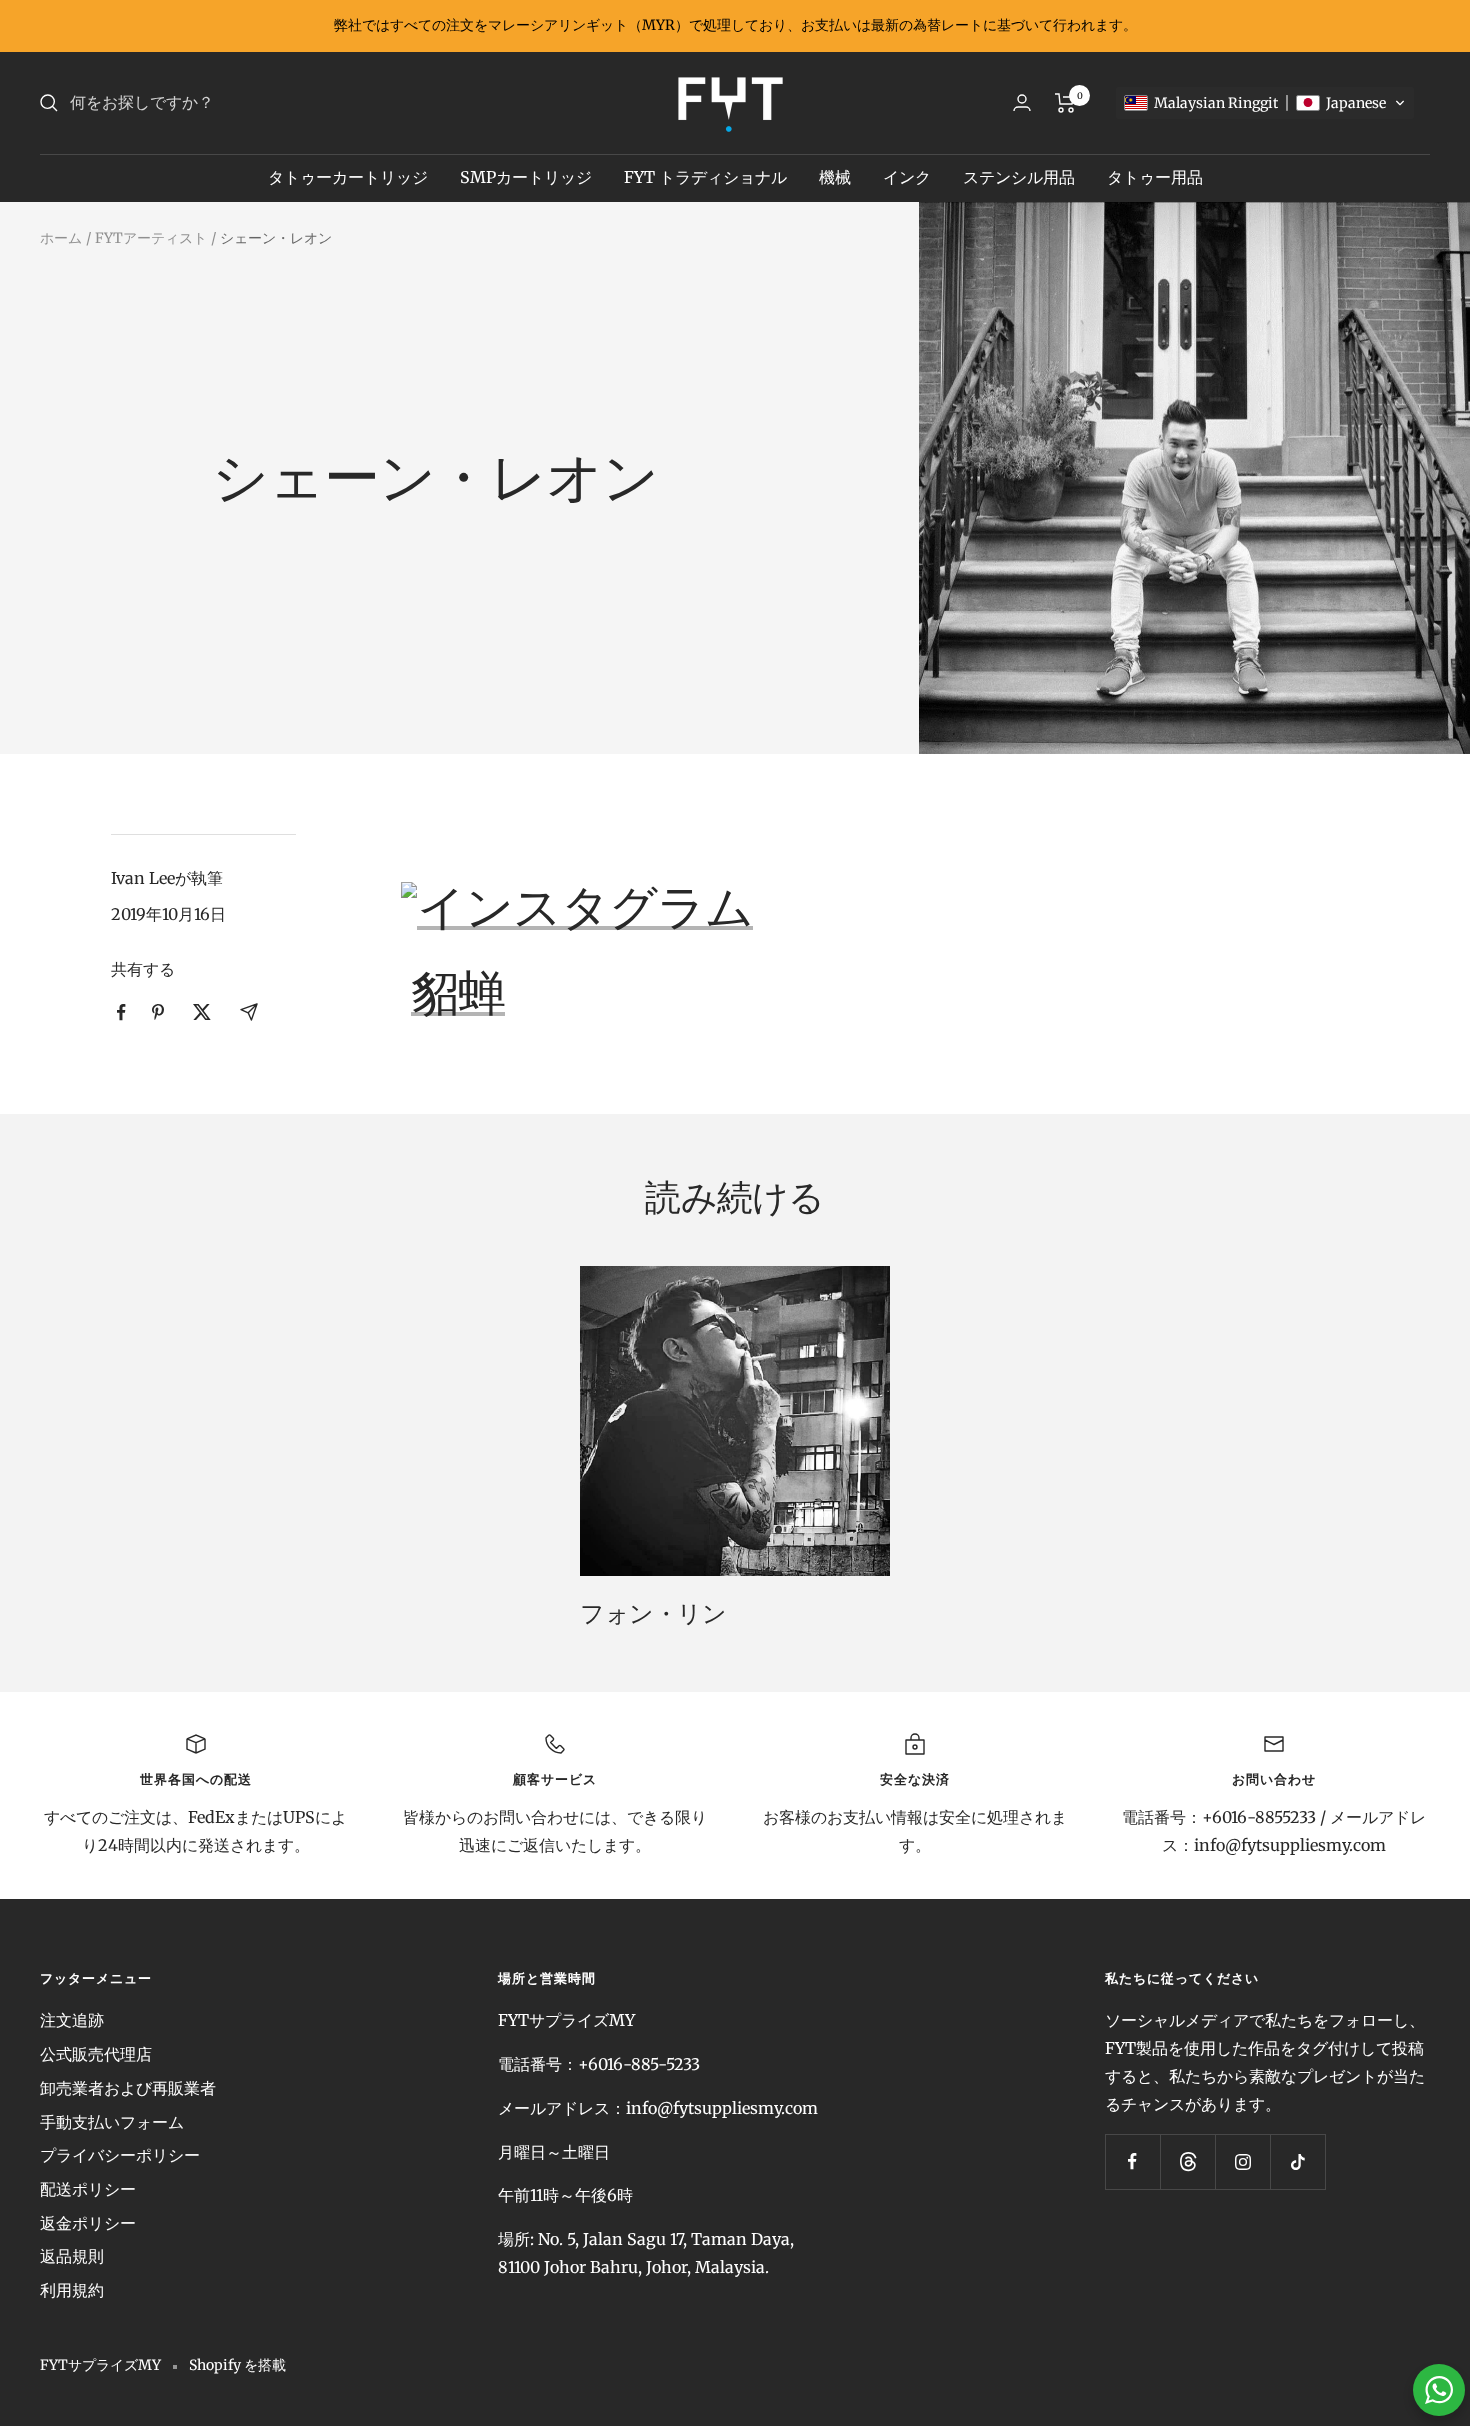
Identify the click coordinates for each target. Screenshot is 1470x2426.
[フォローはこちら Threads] (1187, 2161)
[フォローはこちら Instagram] (1242, 2161)
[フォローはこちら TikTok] (1297, 2161)
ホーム (61, 238)
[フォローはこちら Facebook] (1132, 2161)
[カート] (1065, 103)
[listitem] (121, 1012)
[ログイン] (1022, 102)
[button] (1265, 103)
